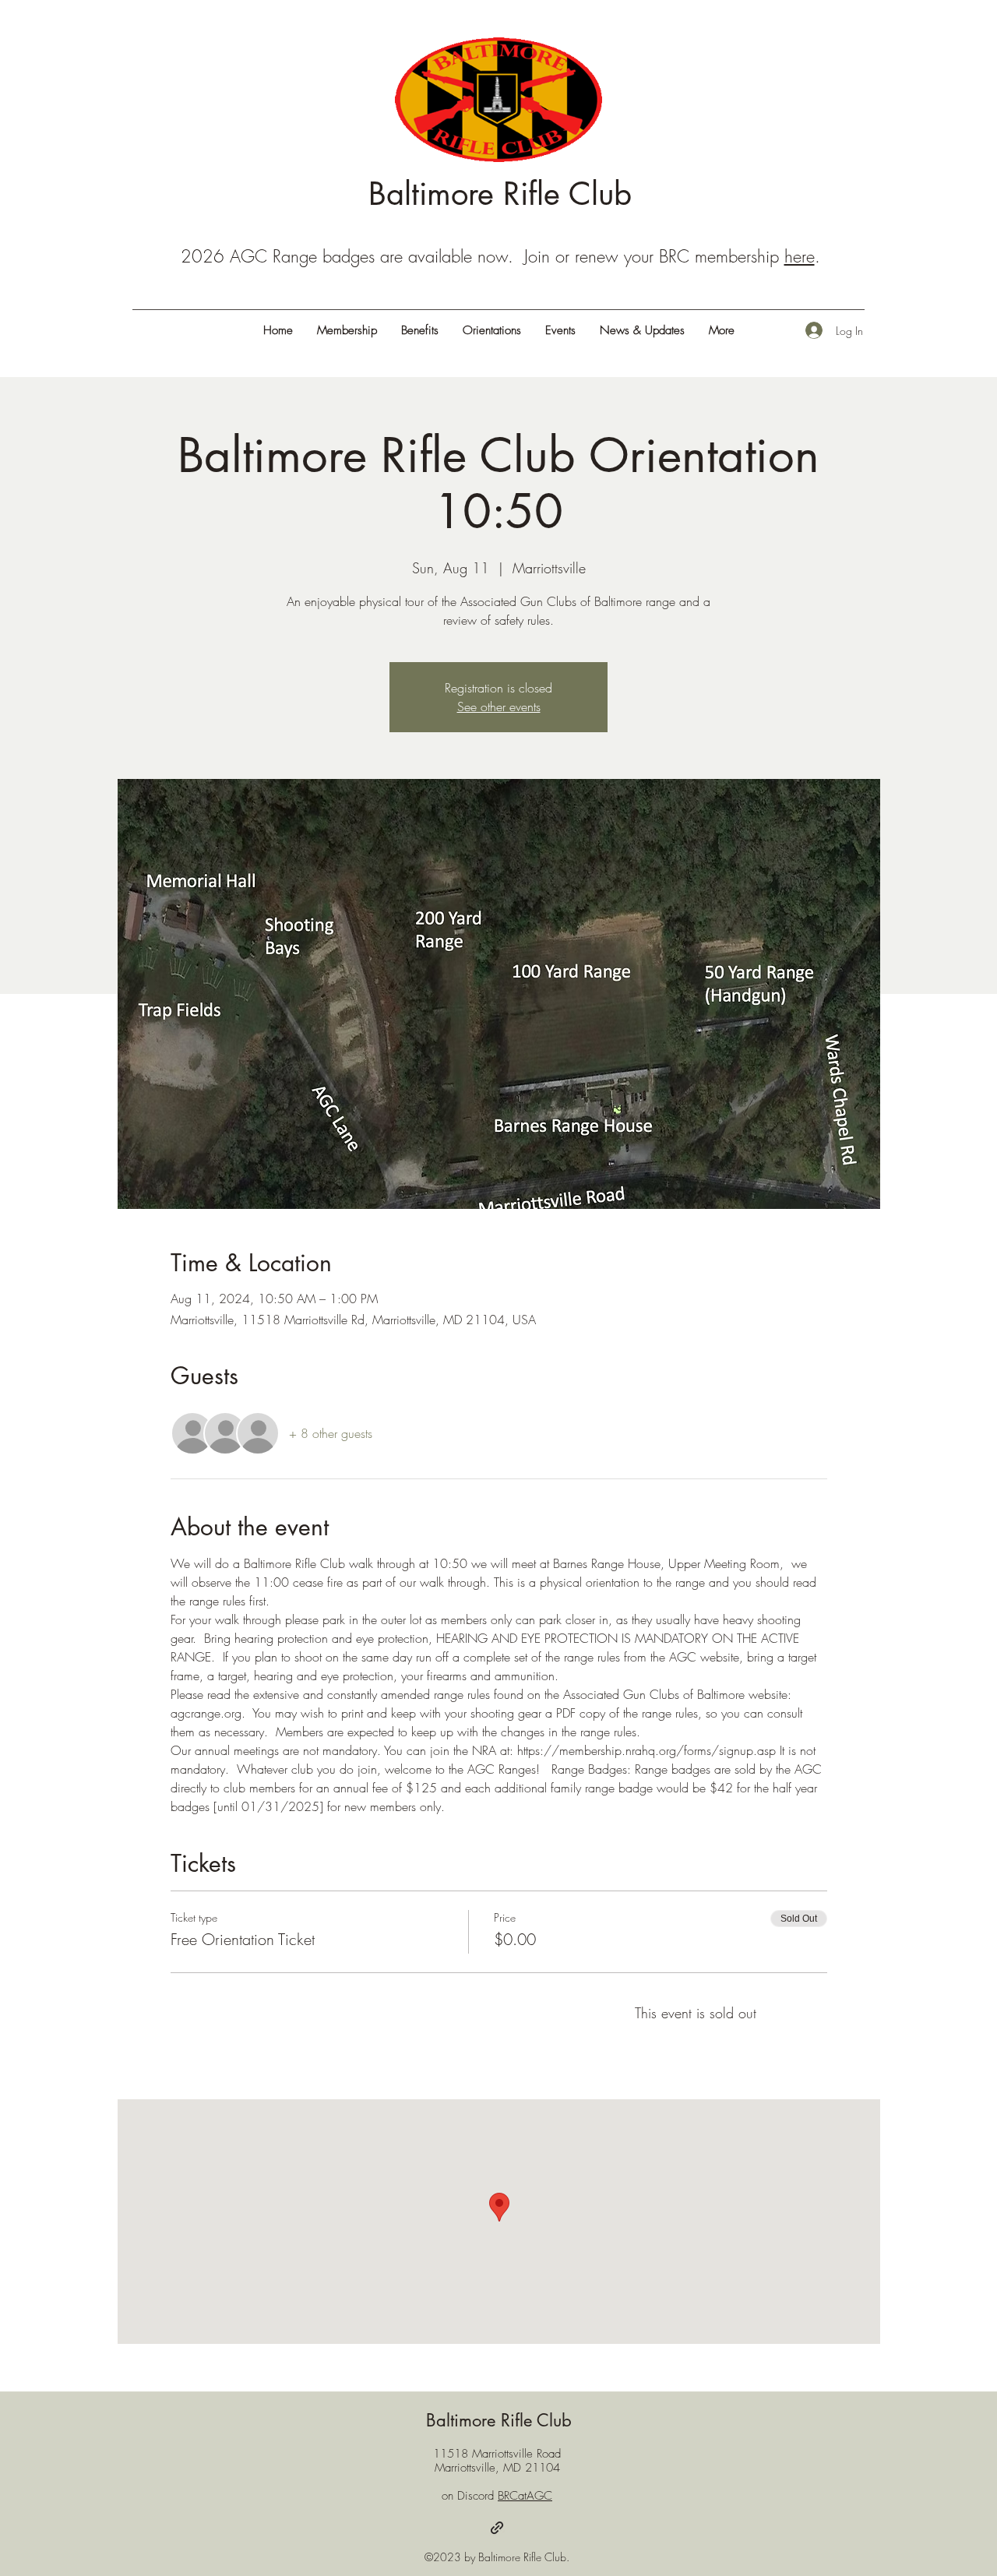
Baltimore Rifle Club (500, 194)
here (800, 256)
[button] (721, 330)
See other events (499, 707)
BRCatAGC (525, 2496)
